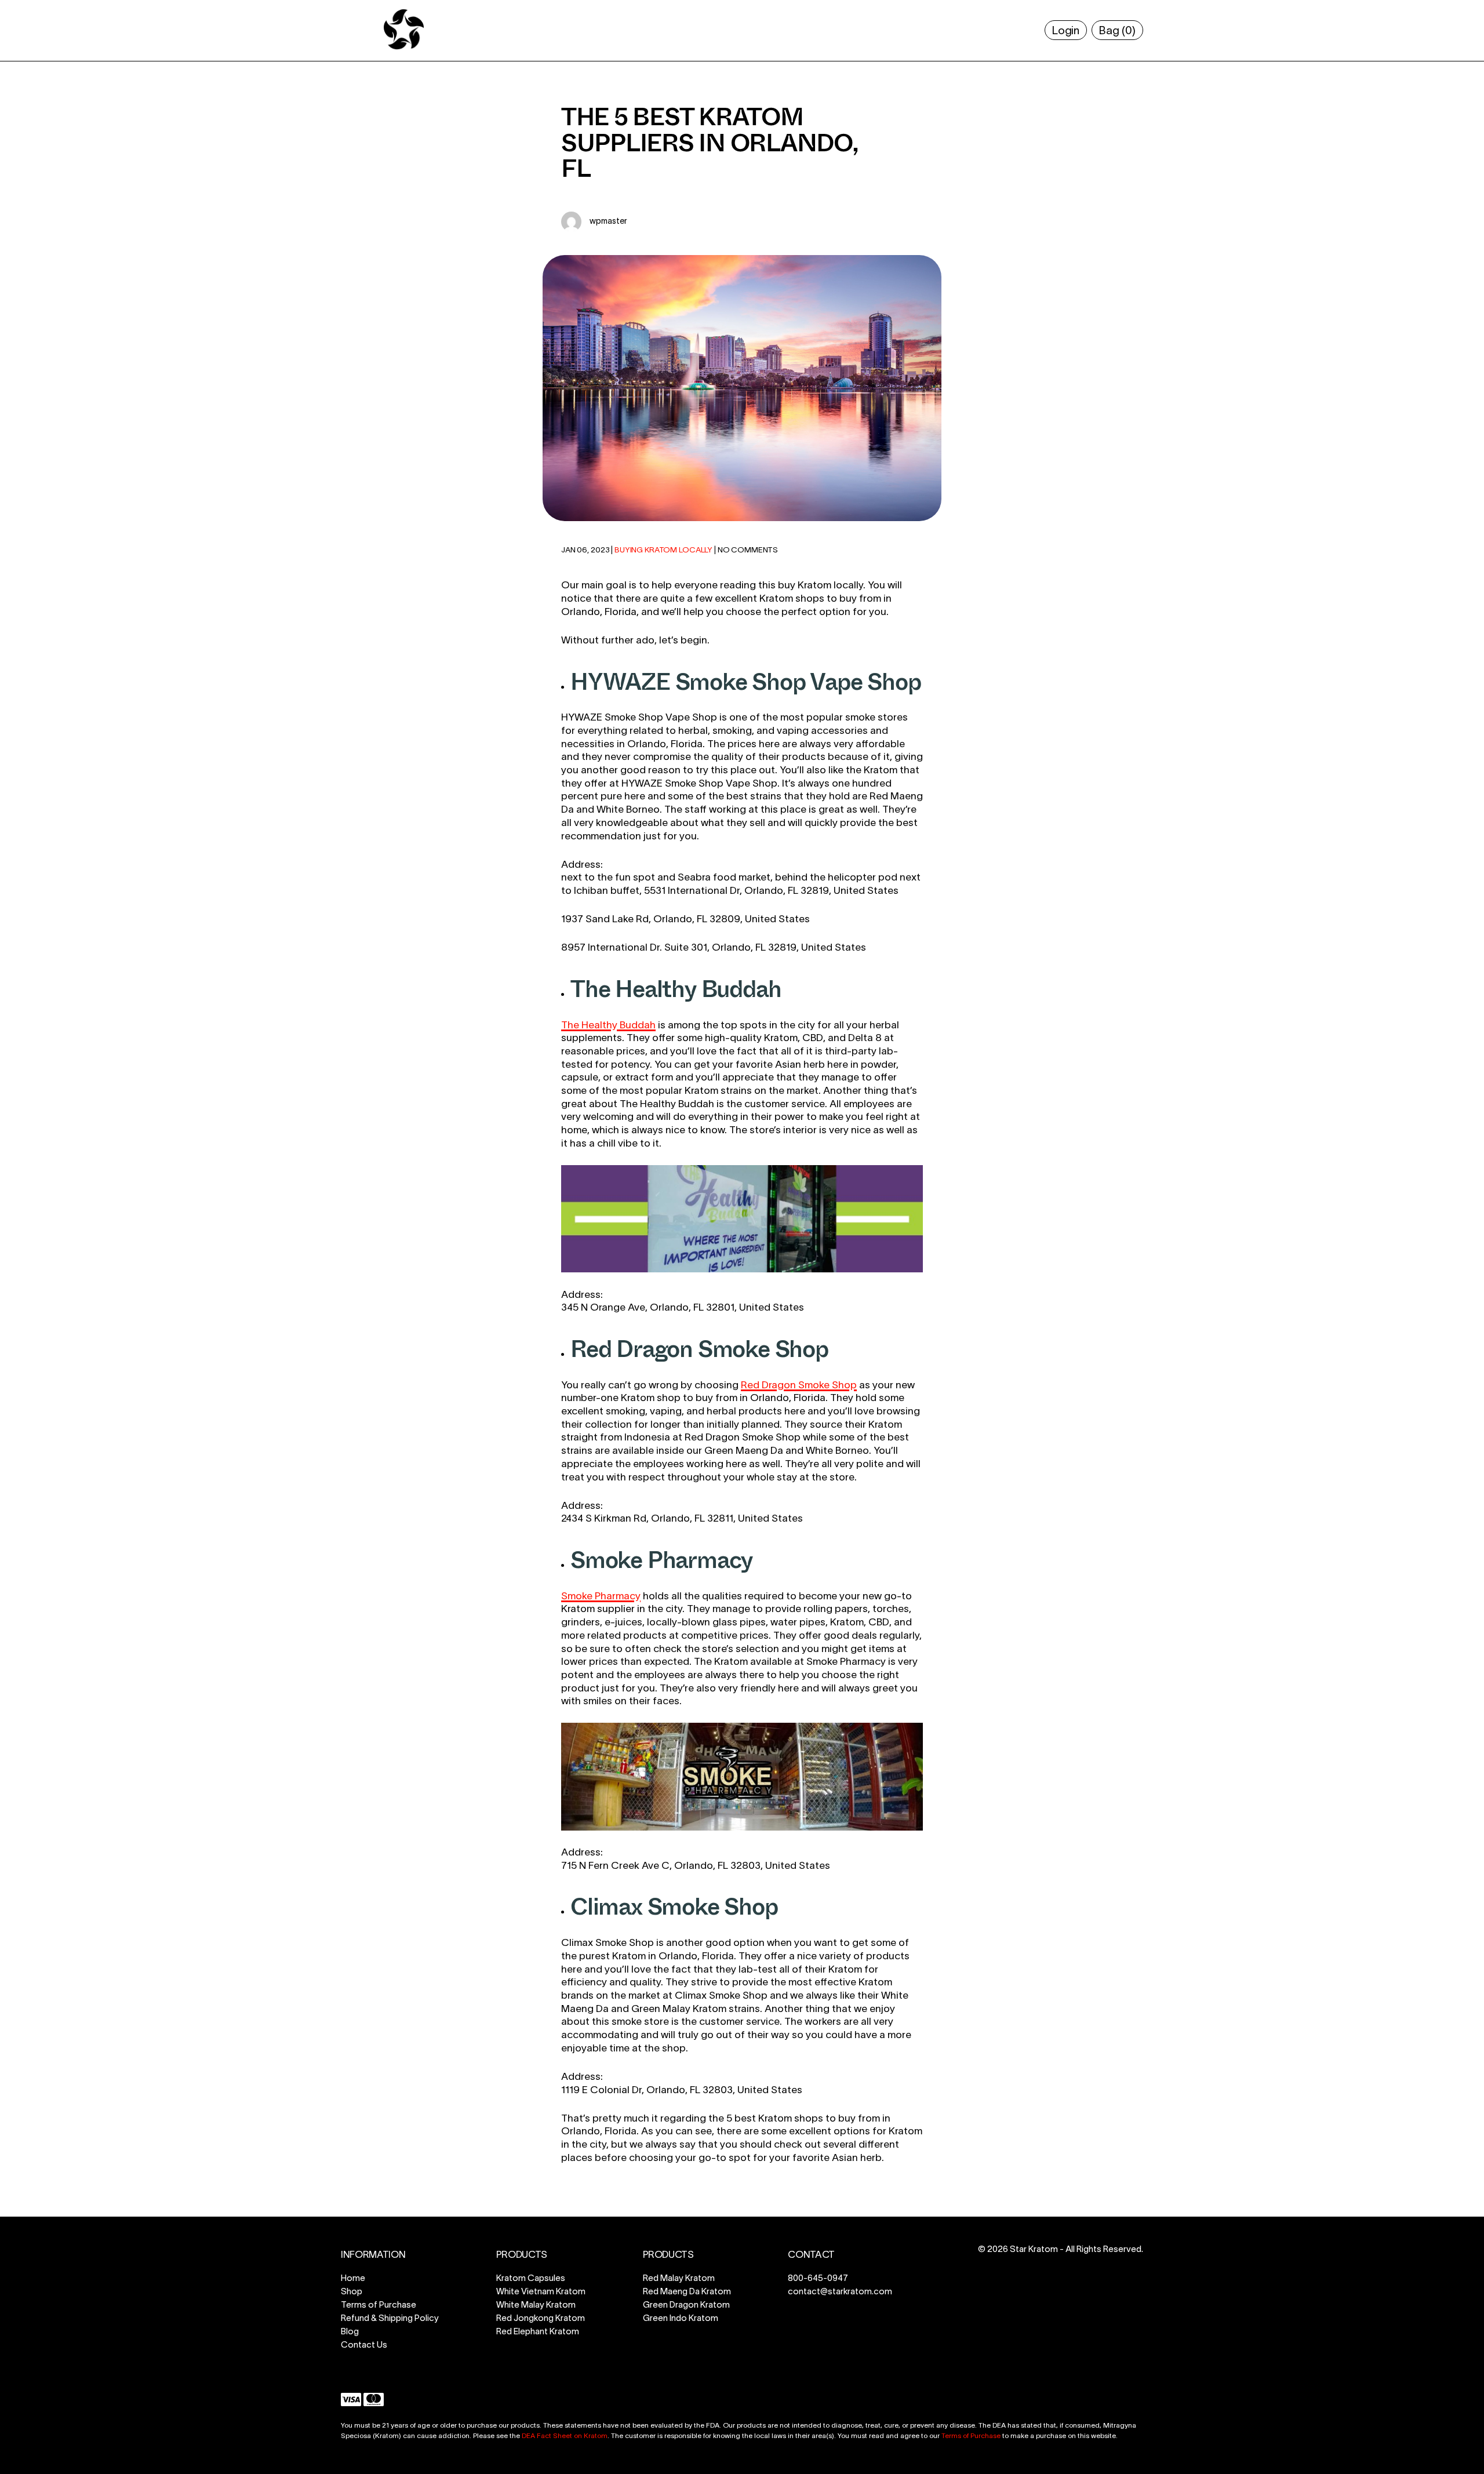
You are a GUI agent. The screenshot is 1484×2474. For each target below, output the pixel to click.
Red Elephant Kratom (538, 2331)
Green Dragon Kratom (686, 2304)
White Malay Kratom (536, 2304)
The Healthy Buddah (608, 1025)
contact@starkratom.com (840, 2291)
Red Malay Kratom (679, 2278)
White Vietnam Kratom (541, 2291)
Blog (350, 2331)
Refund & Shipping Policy (390, 2318)
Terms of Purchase (379, 2304)
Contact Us (364, 2344)
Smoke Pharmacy (601, 1596)
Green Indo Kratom (681, 2318)
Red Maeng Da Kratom (687, 2291)
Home (353, 2278)
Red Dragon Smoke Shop (799, 1385)
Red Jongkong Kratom (541, 2318)
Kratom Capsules (531, 2278)
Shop (352, 2291)
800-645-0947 (818, 2278)
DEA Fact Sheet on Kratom (565, 2435)
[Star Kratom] (404, 48)
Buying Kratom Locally (663, 550)
